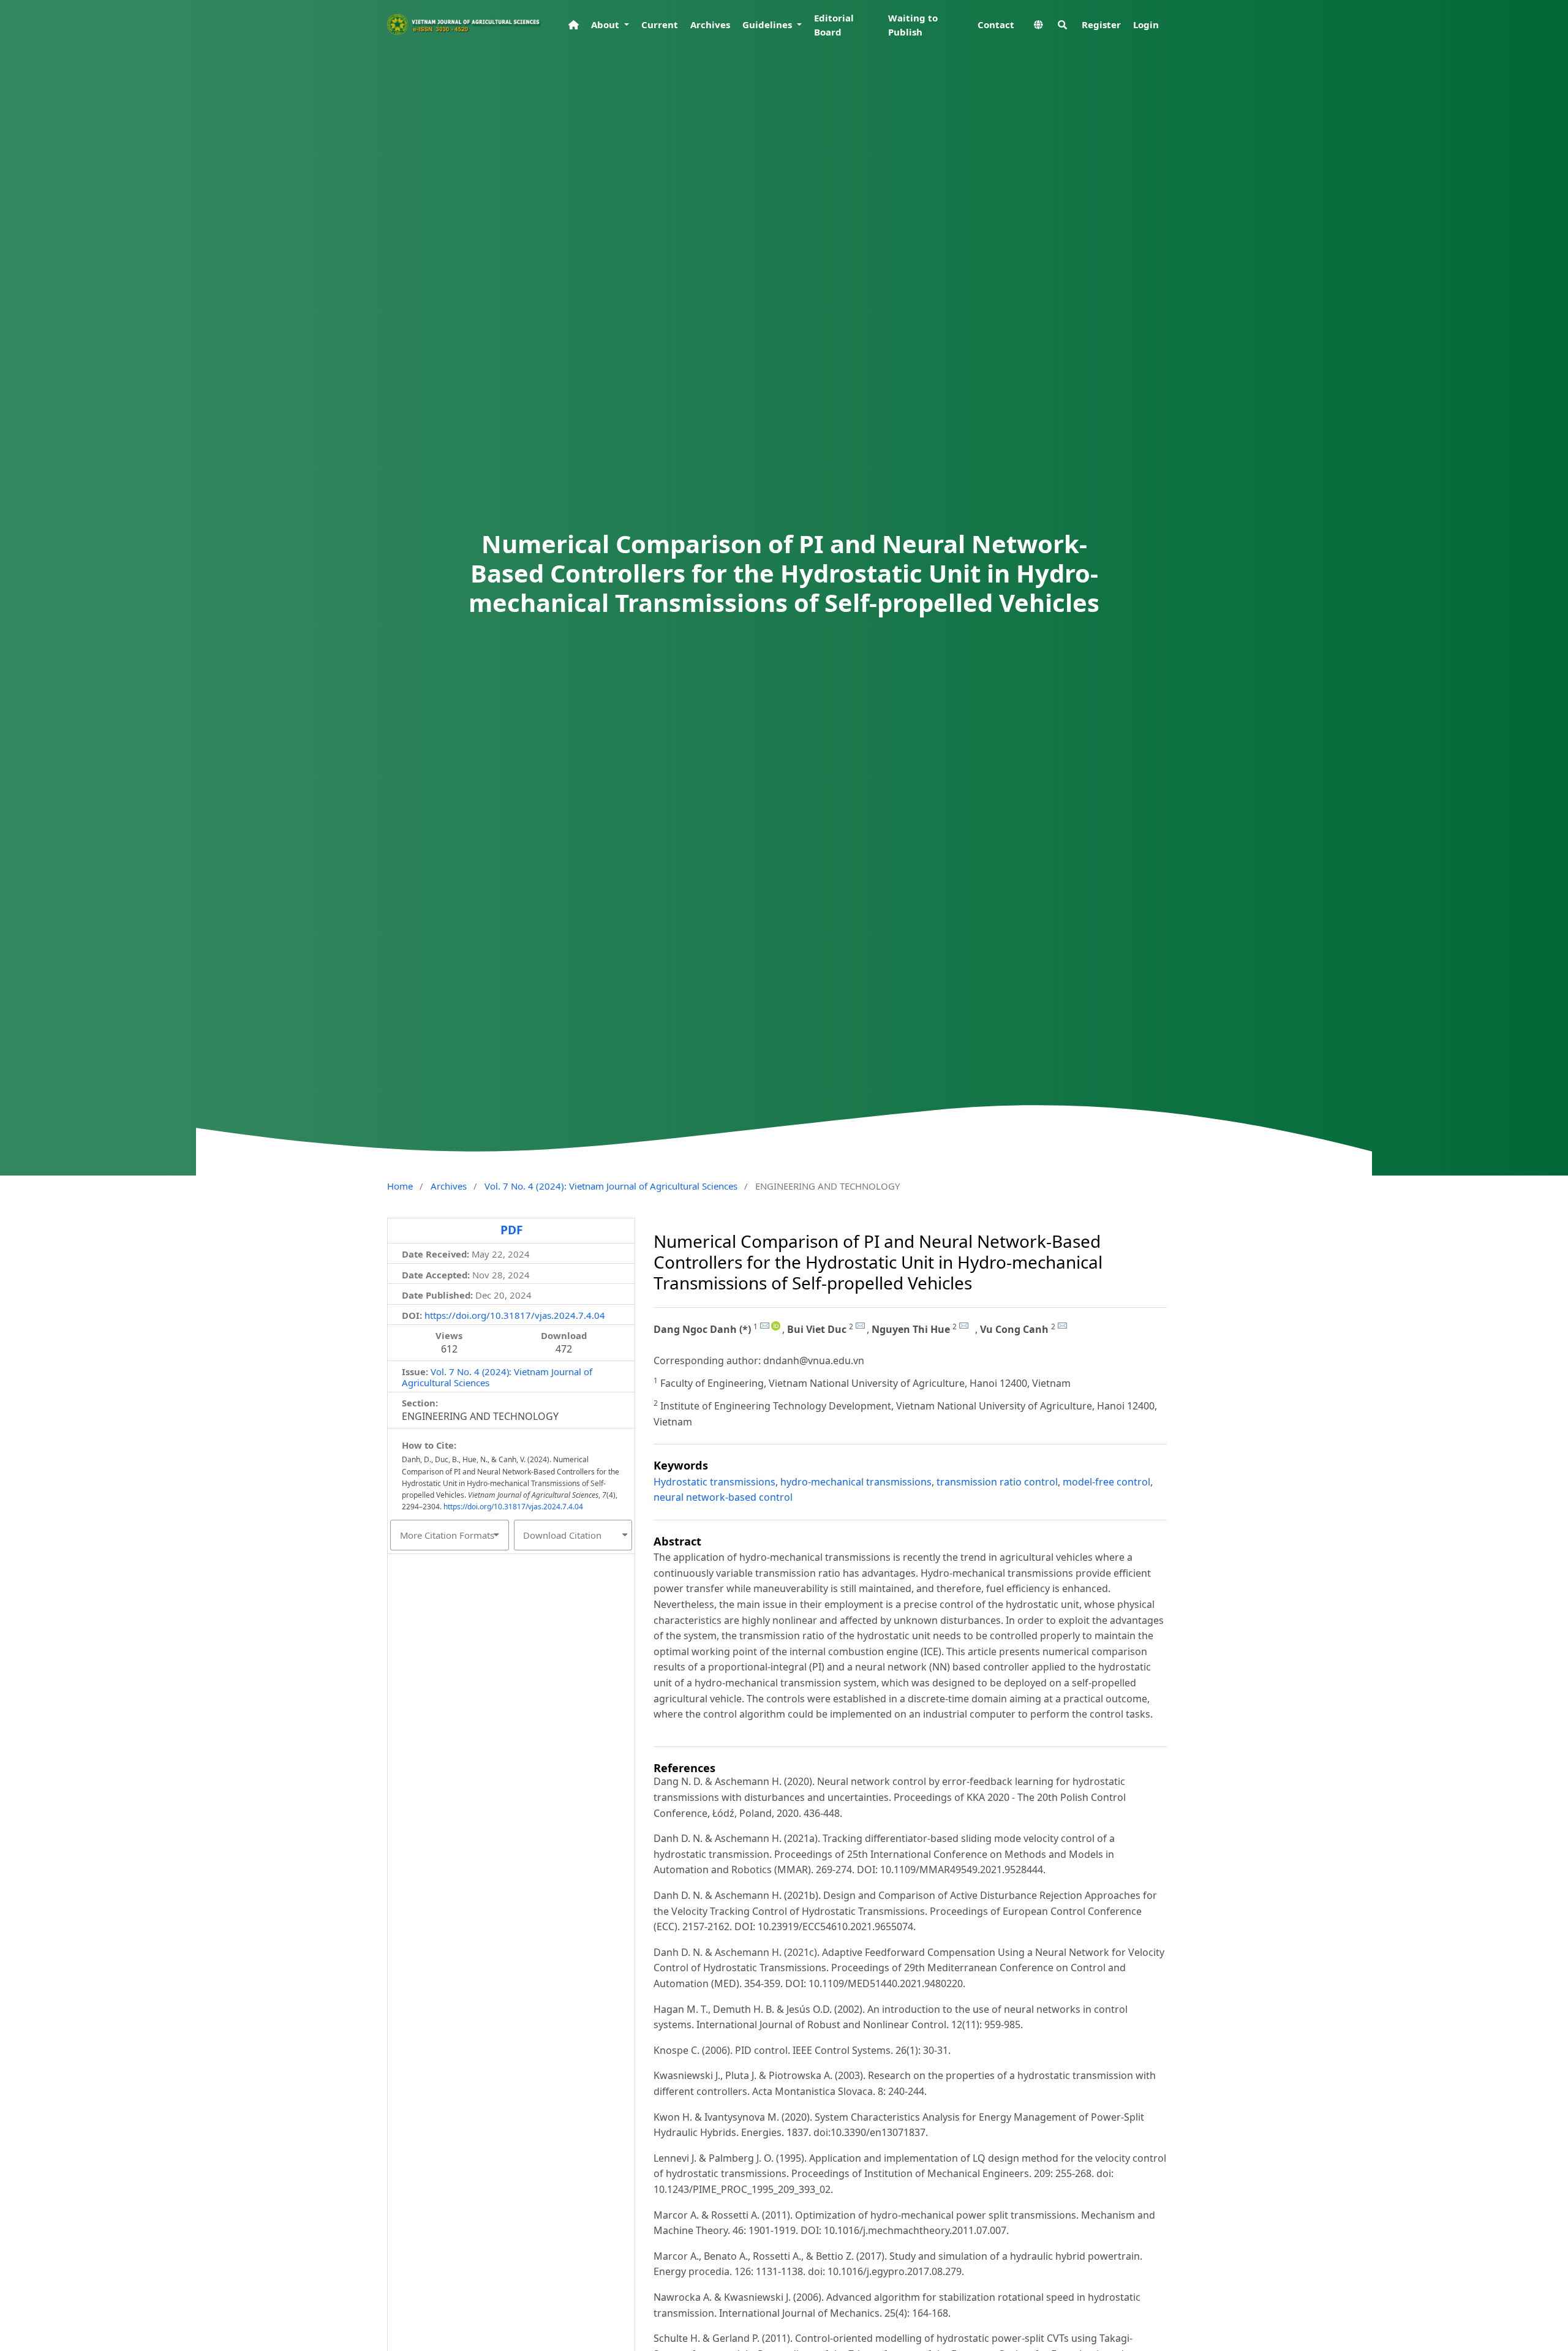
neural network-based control (723, 1497)
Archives (710, 25)
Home (400, 1186)
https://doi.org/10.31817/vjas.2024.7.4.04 (515, 1315)
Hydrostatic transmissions (714, 1482)
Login (1146, 25)
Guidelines (768, 25)
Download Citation (562, 1535)
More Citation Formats (447, 1535)
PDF (512, 1230)
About (606, 25)
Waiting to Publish (913, 25)
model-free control (1106, 1482)
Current (660, 25)
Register (1101, 25)
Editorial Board (834, 25)
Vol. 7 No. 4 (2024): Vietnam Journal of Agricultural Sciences (611, 1186)
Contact (996, 25)
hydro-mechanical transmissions (856, 1482)
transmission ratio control (997, 1482)
